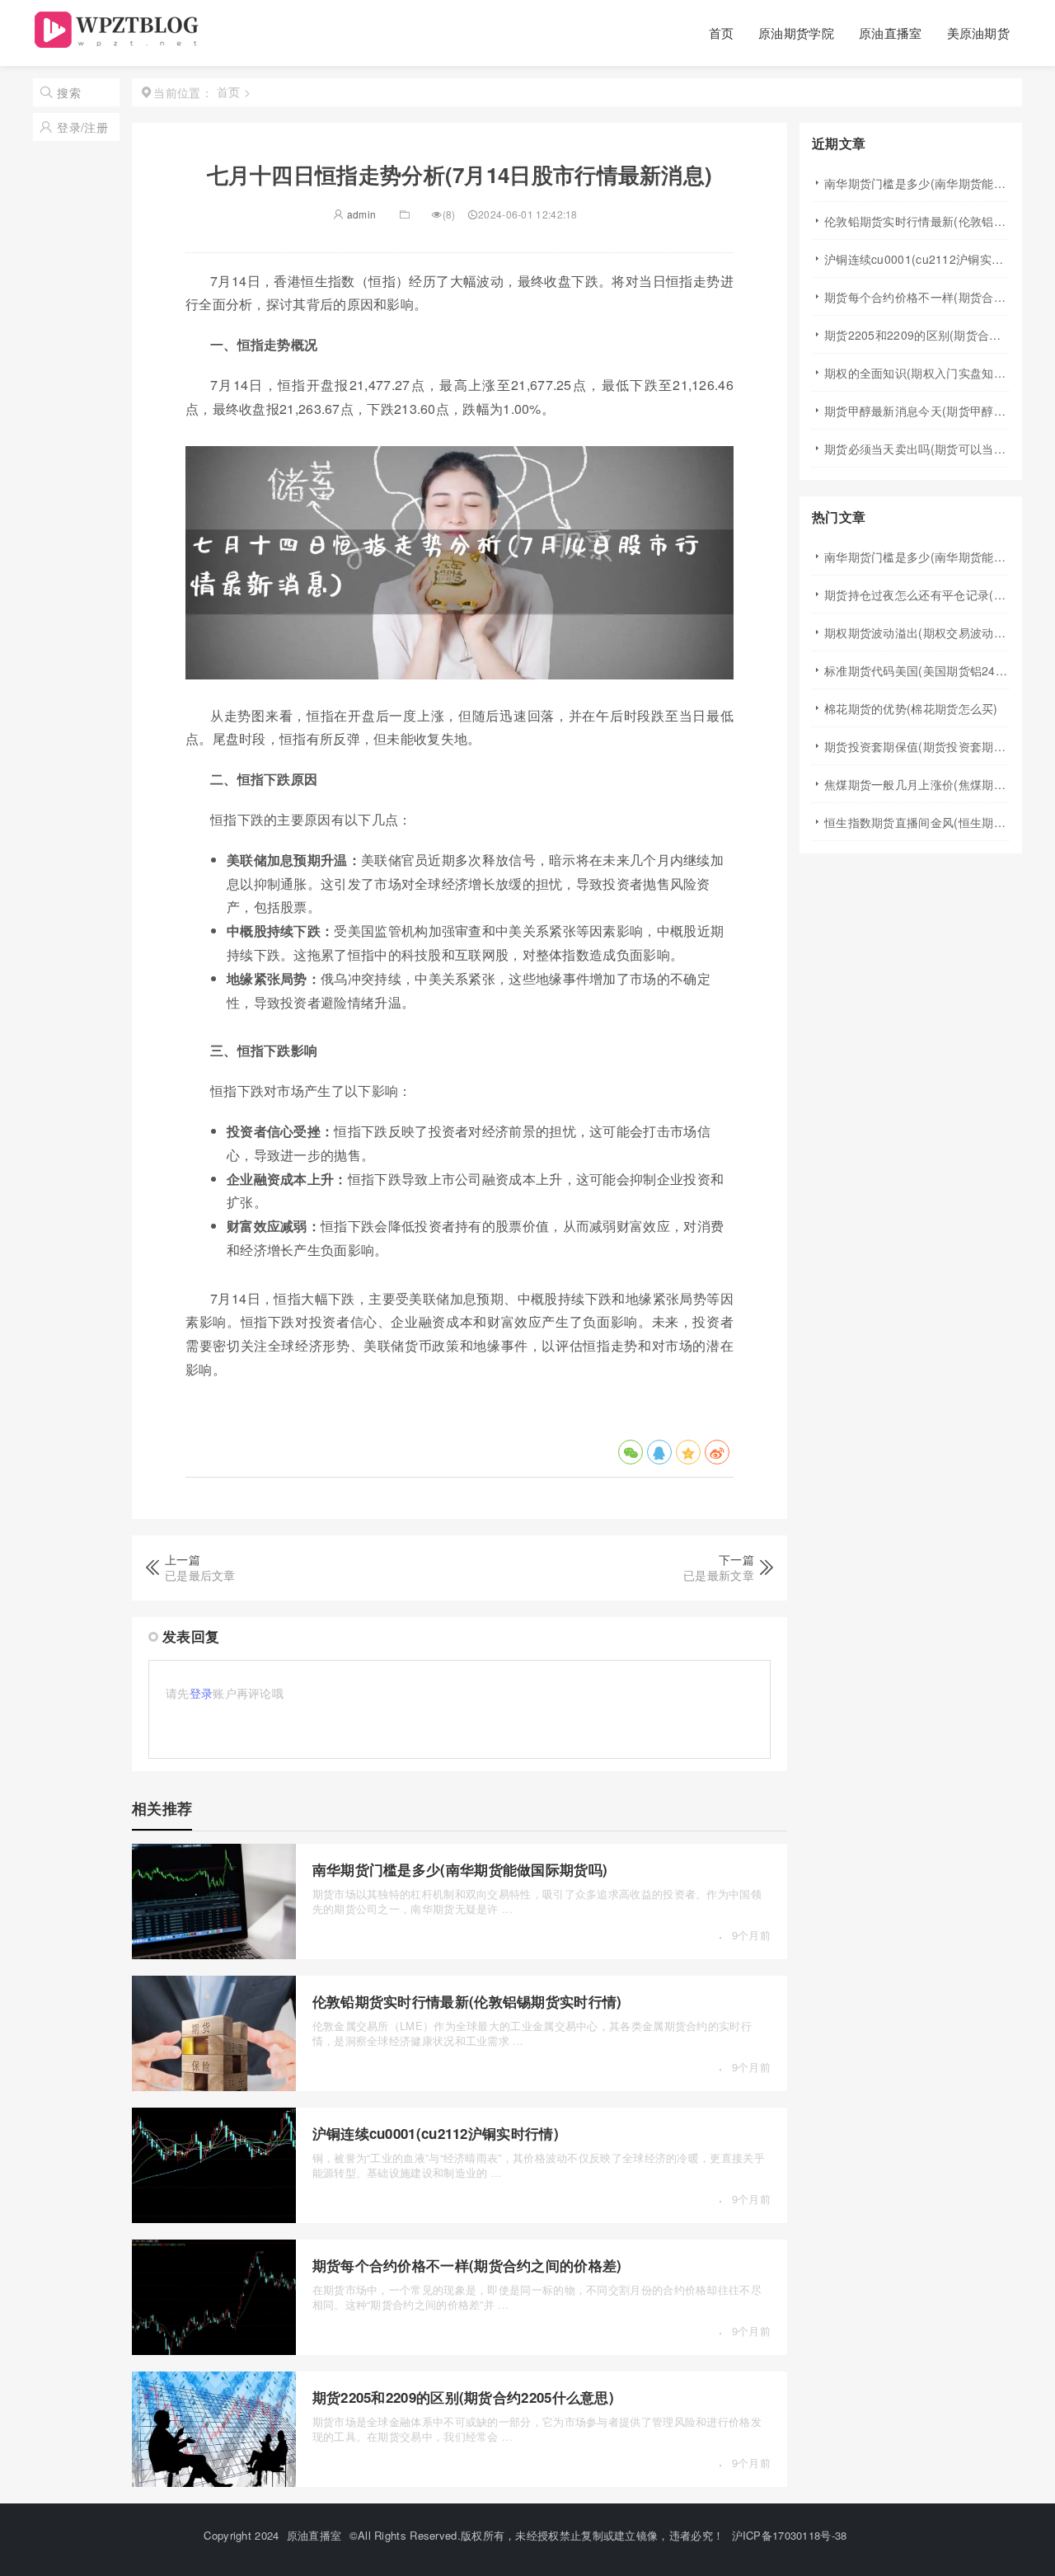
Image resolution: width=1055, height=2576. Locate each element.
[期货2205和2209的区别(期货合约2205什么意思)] (214, 2482)
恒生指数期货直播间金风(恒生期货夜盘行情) (917, 822)
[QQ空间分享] (688, 1452)
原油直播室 (891, 33)
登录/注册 (82, 127)
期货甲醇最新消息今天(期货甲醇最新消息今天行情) (917, 411)
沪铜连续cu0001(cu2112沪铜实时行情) (436, 2133)
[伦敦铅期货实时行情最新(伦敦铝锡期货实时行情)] (214, 2086)
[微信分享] (631, 1452)
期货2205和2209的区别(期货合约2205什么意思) (463, 2397)
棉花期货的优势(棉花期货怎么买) (911, 708)
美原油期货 (979, 33)
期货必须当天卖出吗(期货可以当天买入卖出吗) (917, 449)
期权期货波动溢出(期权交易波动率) (917, 632)
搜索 (69, 92)
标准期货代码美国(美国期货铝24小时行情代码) (917, 670)
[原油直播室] (119, 42)
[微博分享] (717, 1452)
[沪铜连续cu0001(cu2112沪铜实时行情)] (214, 2218)
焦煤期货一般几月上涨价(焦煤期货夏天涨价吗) (917, 784)
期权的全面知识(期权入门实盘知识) (917, 373)
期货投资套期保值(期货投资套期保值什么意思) (917, 746)
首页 (722, 33)
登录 (202, 1693)
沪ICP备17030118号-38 (790, 2535)
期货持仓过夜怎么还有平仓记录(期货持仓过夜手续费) (917, 595)
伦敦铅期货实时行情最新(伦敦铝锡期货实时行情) (467, 2001)
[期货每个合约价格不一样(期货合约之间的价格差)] (214, 2350)
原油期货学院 (796, 33)
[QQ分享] (659, 1452)
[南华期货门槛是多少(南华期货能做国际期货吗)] (214, 1954)
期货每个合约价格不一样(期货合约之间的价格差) (467, 2265)
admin (360, 214)
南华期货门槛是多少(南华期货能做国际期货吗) (460, 1869)
